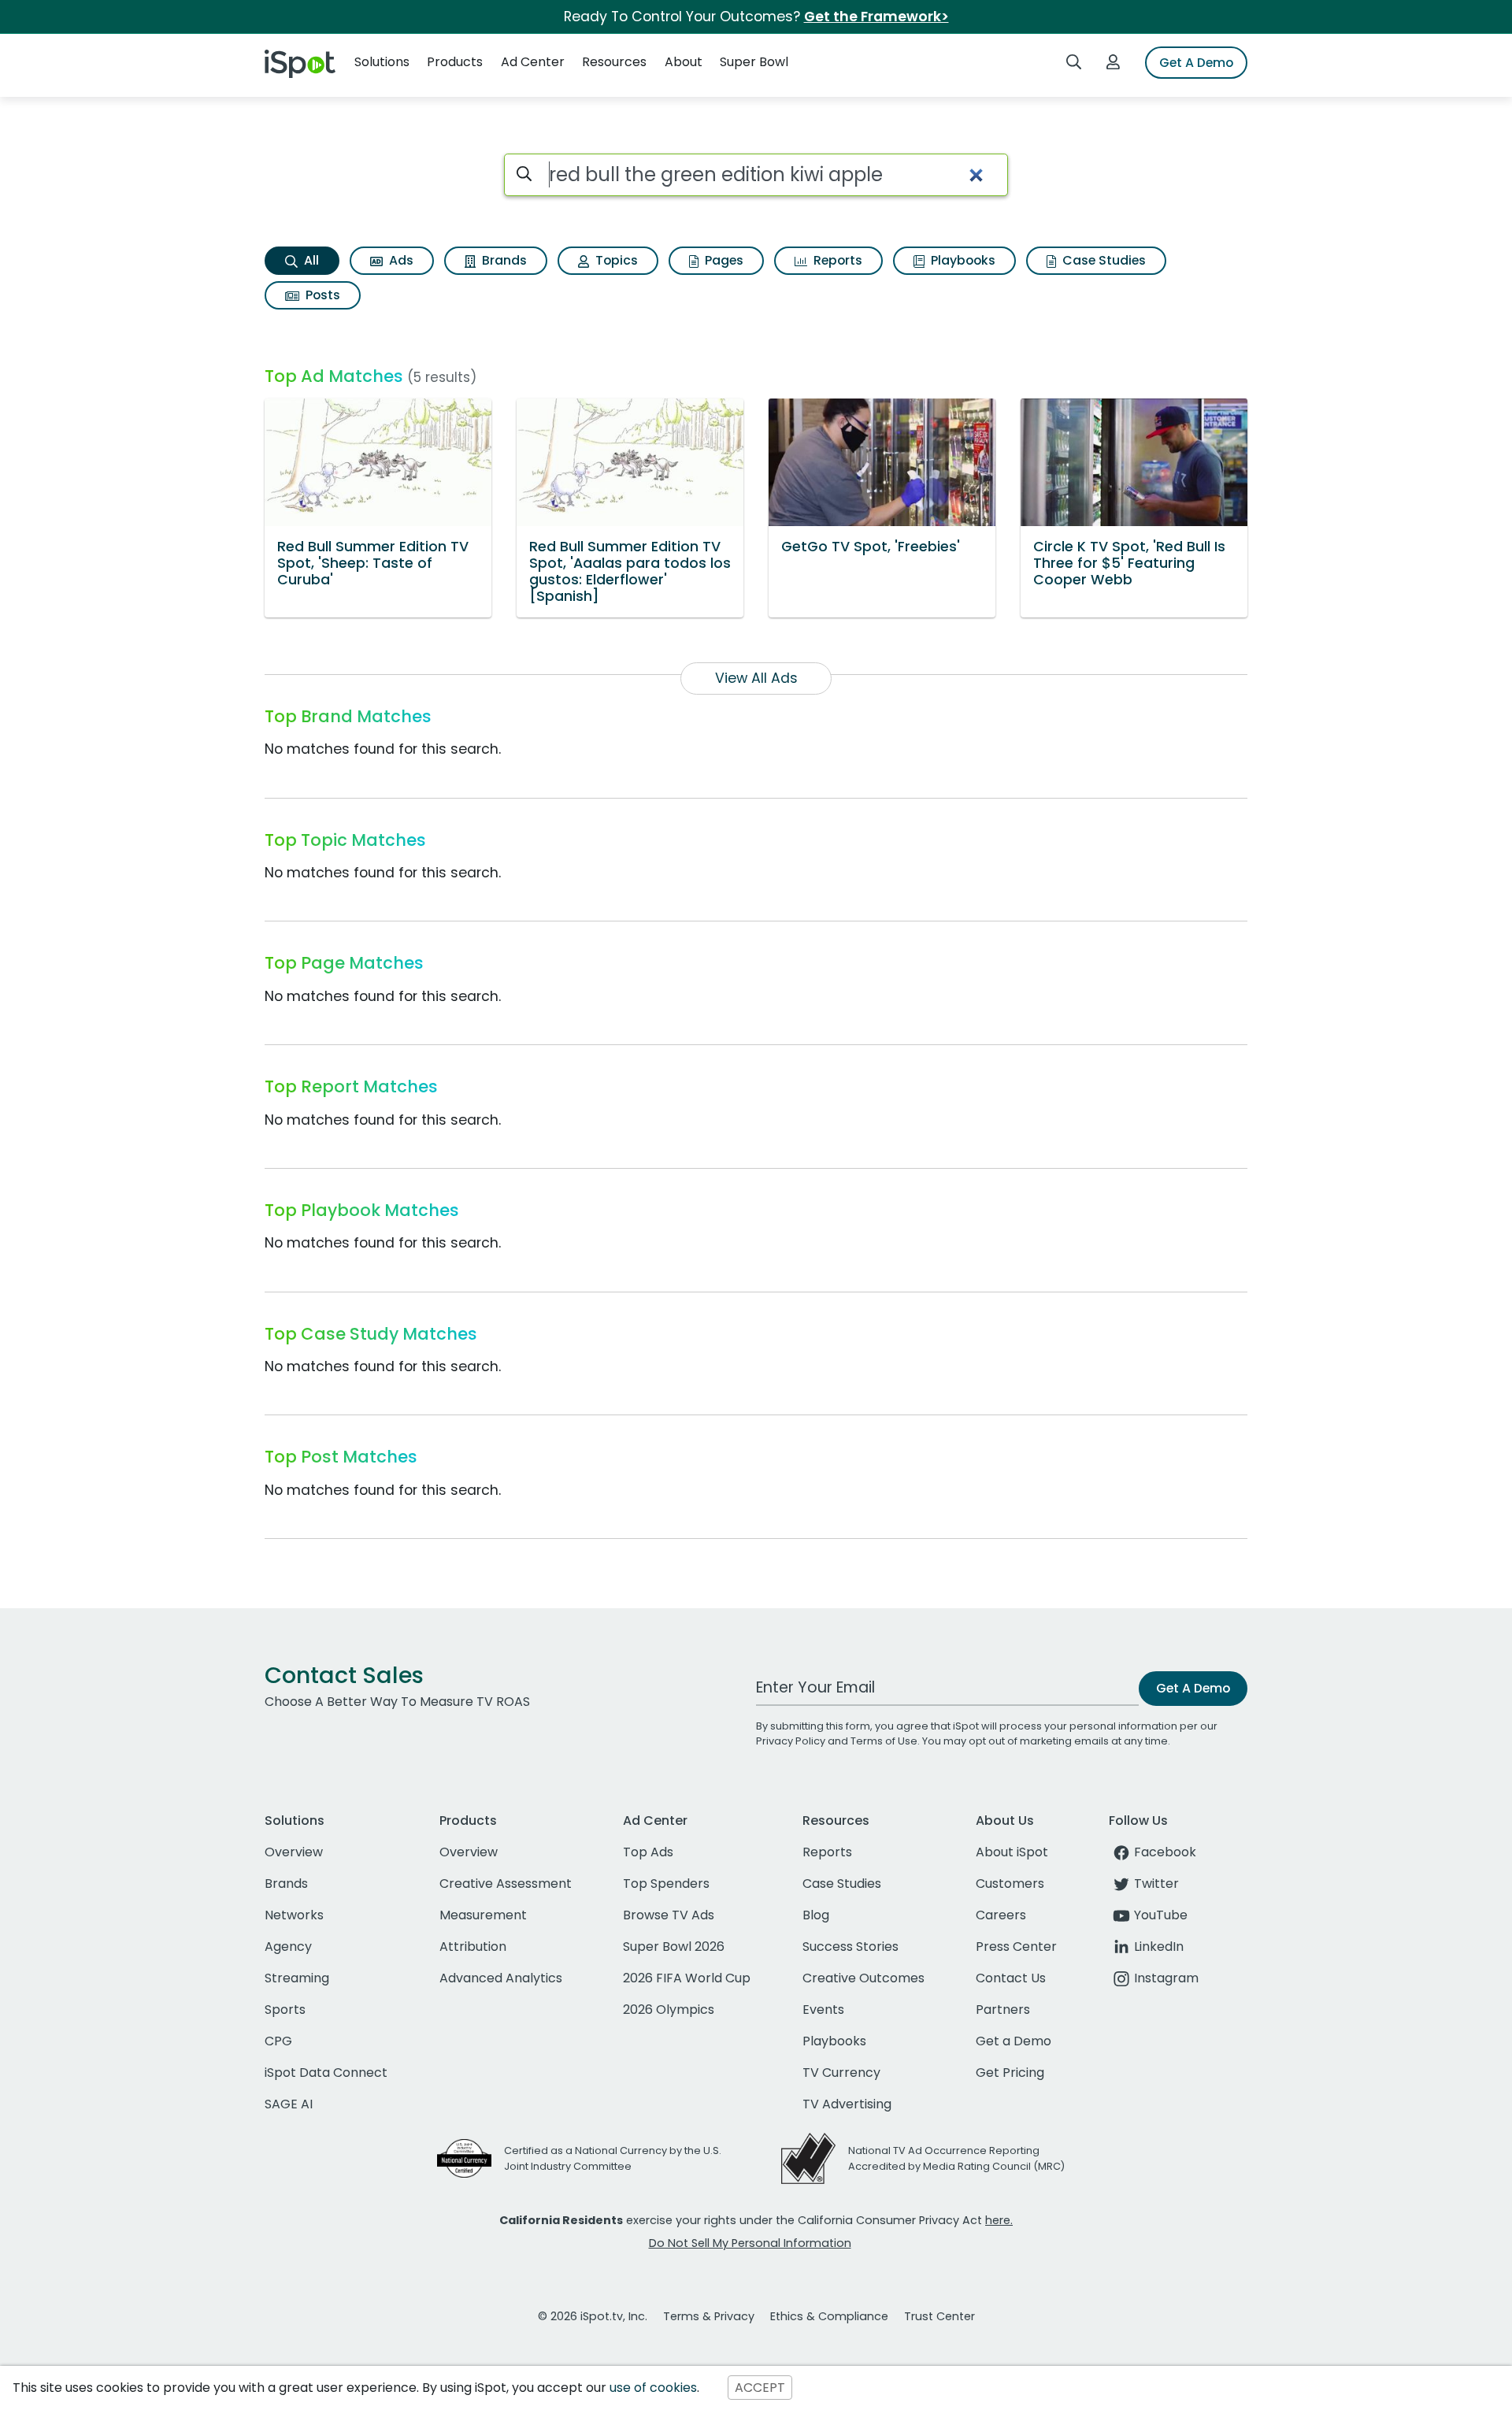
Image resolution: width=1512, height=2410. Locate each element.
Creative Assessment (506, 1884)
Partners (1003, 2010)
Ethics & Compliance (829, 2316)
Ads (400, 260)
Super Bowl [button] (754, 62)
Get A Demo (1196, 63)
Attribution (473, 1947)
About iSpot (1012, 1852)
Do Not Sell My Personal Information (750, 2243)
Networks (294, 1915)
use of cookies (653, 2388)
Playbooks (962, 260)
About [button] (684, 62)
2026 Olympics (669, 2010)
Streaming (297, 1978)
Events (823, 2010)
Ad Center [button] (533, 62)
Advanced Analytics (501, 1978)
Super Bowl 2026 (674, 1947)
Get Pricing (1010, 2073)
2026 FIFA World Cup (687, 1978)
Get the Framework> (876, 17)
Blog (816, 1915)
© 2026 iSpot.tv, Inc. (593, 2316)
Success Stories (850, 1947)
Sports (285, 2010)
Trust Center (939, 2316)
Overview (294, 1852)
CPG (278, 2041)
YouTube (1161, 1915)
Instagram (1166, 1978)
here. (999, 2220)
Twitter (1156, 1884)
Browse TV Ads (669, 1915)
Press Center (1016, 1947)
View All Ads (756, 678)
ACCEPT (760, 2388)
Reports (836, 260)
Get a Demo (1014, 2041)
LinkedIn (1159, 1947)
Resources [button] (614, 62)
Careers (1001, 1915)
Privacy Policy (791, 1741)
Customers (1010, 1884)
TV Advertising (847, 2104)
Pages (723, 260)
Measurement (483, 1915)
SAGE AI (289, 2104)
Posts (321, 295)
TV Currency (841, 2073)
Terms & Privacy (709, 2316)
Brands (503, 260)
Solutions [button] (382, 62)
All (310, 260)
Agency (288, 1947)
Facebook (1165, 1852)
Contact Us (1011, 1978)
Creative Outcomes (863, 1978)
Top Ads (648, 1852)
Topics (615, 260)
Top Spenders (666, 1884)
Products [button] (455, 62)
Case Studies (1102, 260)
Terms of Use (884, 1741)
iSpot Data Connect (326, 2073)
